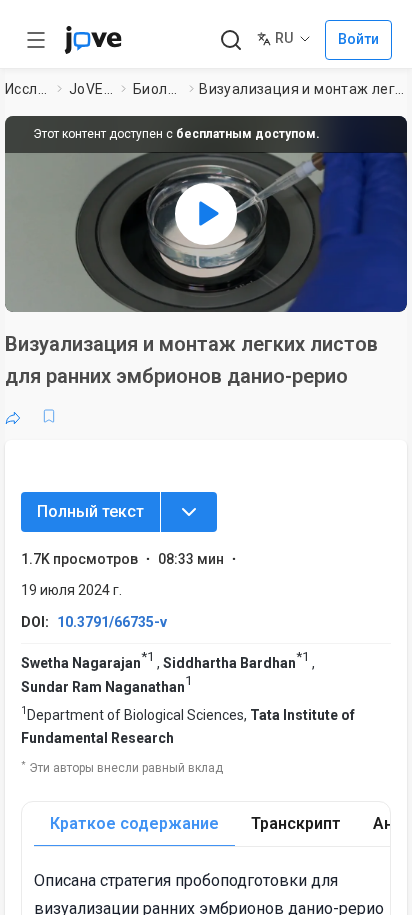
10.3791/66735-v (112, 622)
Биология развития (157, 89)
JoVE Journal (91, 89)
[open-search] (230, 40)
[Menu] (189, 512)
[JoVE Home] (93, 40)
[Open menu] (36, 40)
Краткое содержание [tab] (134, 823)
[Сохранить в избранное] (49, 416)
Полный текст (90, 511)
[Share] (13, 416)
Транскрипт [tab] (296, 823)
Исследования (27, 89)
